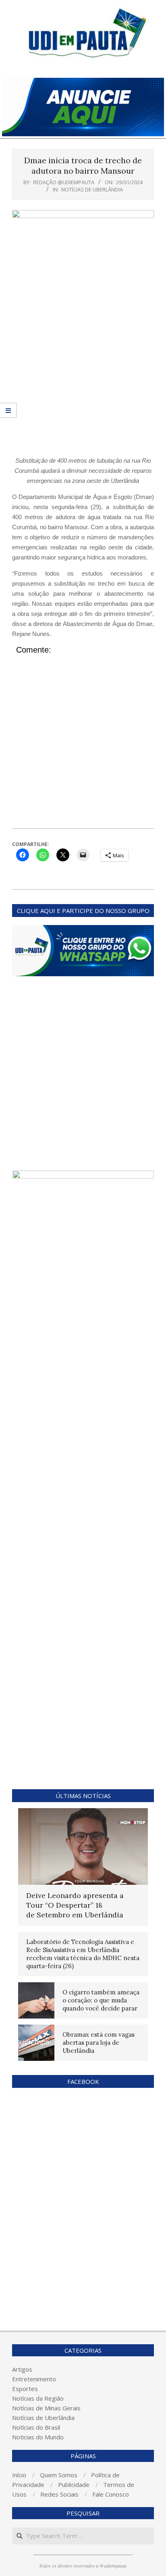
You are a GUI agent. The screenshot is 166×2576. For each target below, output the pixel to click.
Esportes (25, 2389)
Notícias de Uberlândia (92, 189)
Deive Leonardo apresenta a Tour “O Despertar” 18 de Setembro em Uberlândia (75, 1905)
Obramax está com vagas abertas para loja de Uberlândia (99, 2043)
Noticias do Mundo (38, 2437)
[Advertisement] (83, 368)
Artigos (22, 2369)
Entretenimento (34, 2379)
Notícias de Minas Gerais (46, 2408)
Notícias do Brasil (36, 2427)
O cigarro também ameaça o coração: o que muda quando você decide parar (101, 2000)
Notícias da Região (38, 2398)
